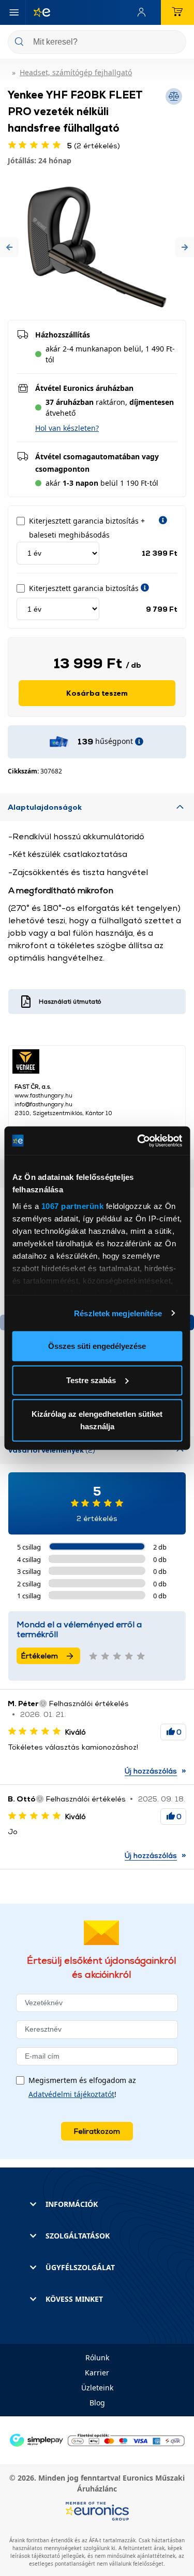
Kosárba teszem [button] (97, 693)
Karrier (97, 2373)
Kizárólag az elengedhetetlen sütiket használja (97, 1420)
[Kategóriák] (14, 12)
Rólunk (97, 2357)
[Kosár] (177, 12)
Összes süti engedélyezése (97, 1346)
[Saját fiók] (144, 12)
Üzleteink (97, 2388)
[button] (9, 247)
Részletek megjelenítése (118, 1313)
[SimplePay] (97, 2439)
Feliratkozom (97, 2131)
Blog (97, 2403)
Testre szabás (91, 1380)
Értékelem (40, 1656)
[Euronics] (38, 12)
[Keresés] (174, 43)
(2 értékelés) (94, 145)
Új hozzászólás (151, 1771)
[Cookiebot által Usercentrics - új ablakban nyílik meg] (138, 1141)
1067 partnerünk (72, 1206)
